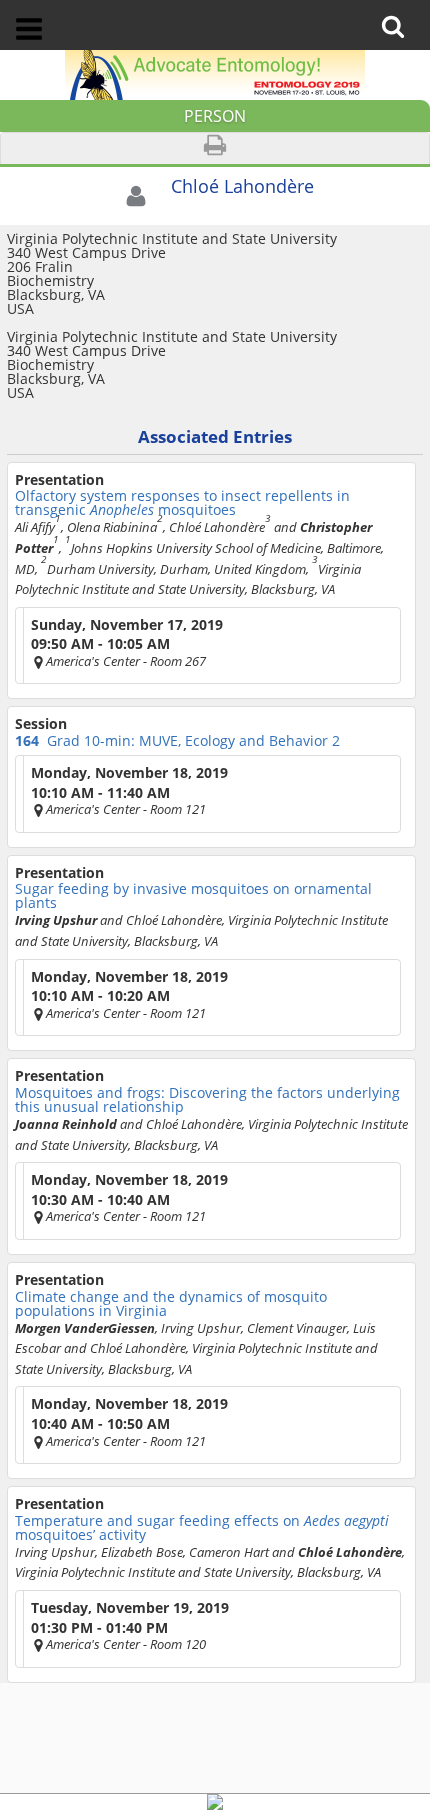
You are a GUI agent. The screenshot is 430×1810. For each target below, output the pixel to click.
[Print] (215, 148)
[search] (399, 12)
